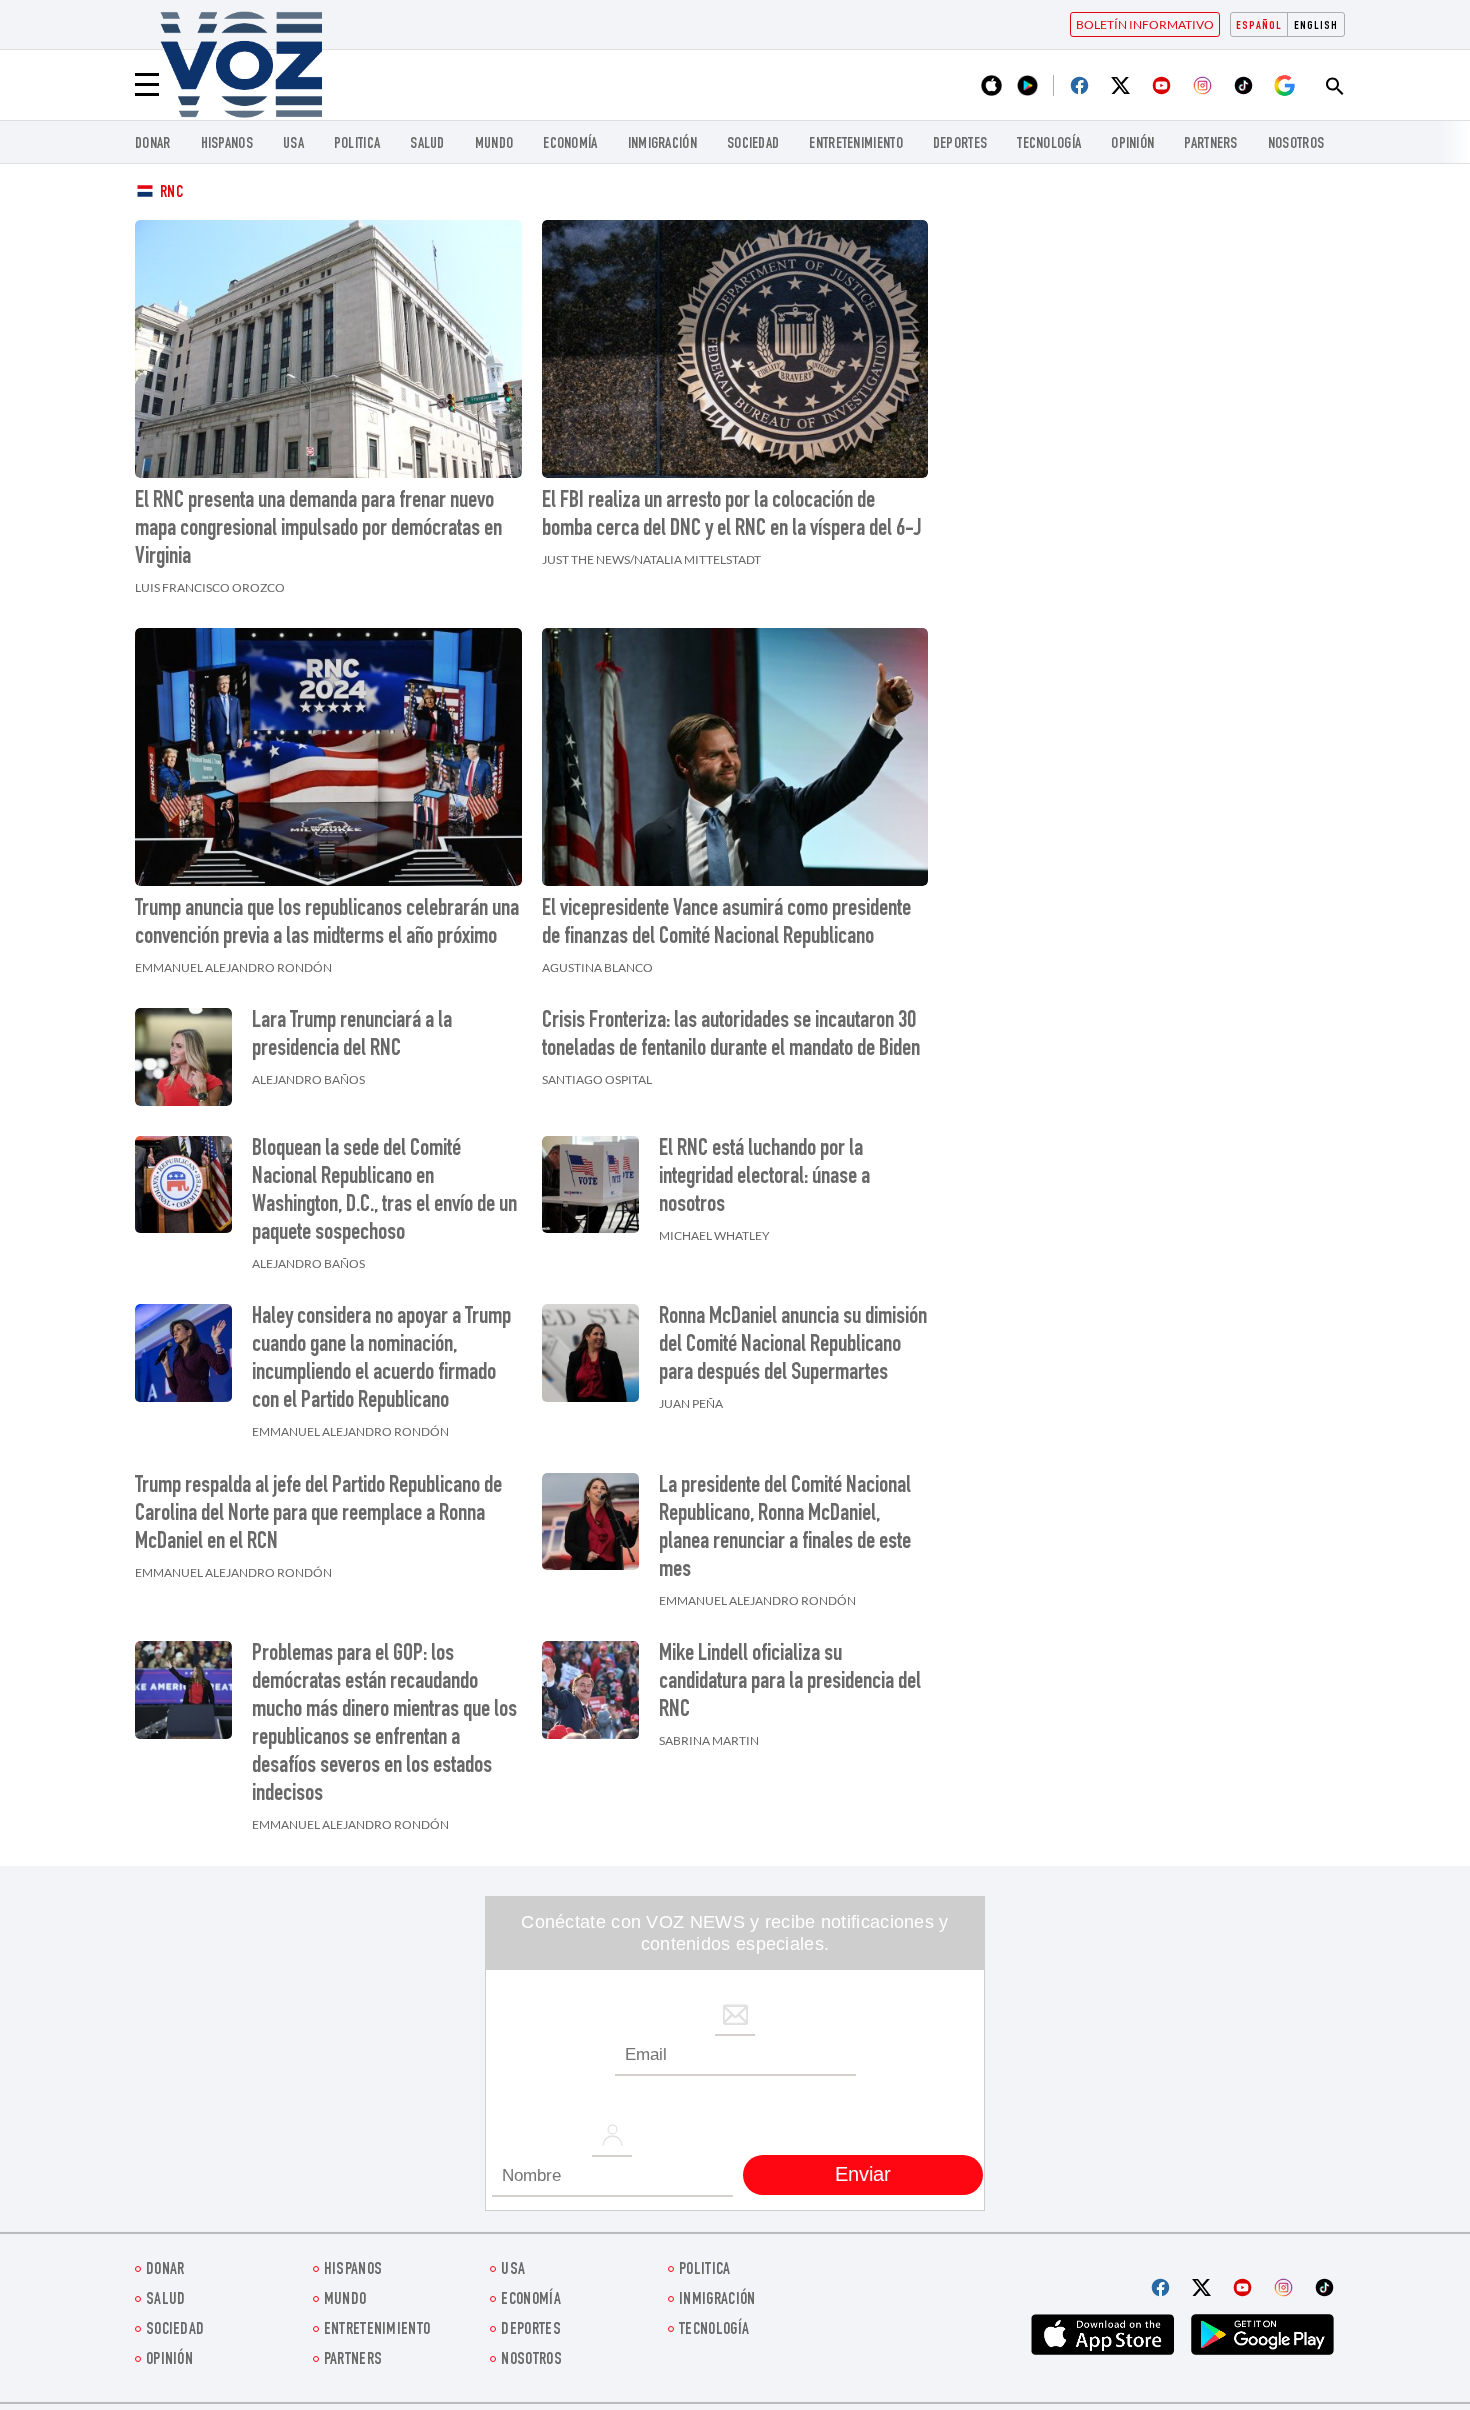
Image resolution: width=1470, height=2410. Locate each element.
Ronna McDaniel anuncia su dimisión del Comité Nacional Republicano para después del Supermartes (793, 1346)
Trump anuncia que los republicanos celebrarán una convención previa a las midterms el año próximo (327, 924)
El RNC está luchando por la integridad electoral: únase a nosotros (764, 1178)
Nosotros (1296, 144)
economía (570, 144)
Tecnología (1049, 144)
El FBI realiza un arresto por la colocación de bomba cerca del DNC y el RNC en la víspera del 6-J (732, 516)
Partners (1210, 144)
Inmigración (662, 144)
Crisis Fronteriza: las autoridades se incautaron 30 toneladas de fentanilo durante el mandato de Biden (731, 1036)
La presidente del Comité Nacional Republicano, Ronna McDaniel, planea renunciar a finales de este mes (785, 1529)
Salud (427, 144)
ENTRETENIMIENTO (856, 144)
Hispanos (227, 144)
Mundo (494, 144)
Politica (357, 144)
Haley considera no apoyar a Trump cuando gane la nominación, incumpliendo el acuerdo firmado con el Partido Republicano (381, 1360)
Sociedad (753, 144)
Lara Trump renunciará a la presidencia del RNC (352, 1036)
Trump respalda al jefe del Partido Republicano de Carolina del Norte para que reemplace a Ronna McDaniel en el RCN (318, 1515)
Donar (153, 144)
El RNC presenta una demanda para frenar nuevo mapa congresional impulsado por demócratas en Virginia (318, 530)
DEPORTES (960, 144)
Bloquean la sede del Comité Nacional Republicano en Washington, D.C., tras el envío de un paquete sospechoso (384, 1192)
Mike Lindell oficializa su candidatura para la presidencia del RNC (790, 1683)
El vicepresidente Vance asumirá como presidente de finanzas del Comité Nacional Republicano (726, 924)
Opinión (1132, 144)
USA (293, 144)
